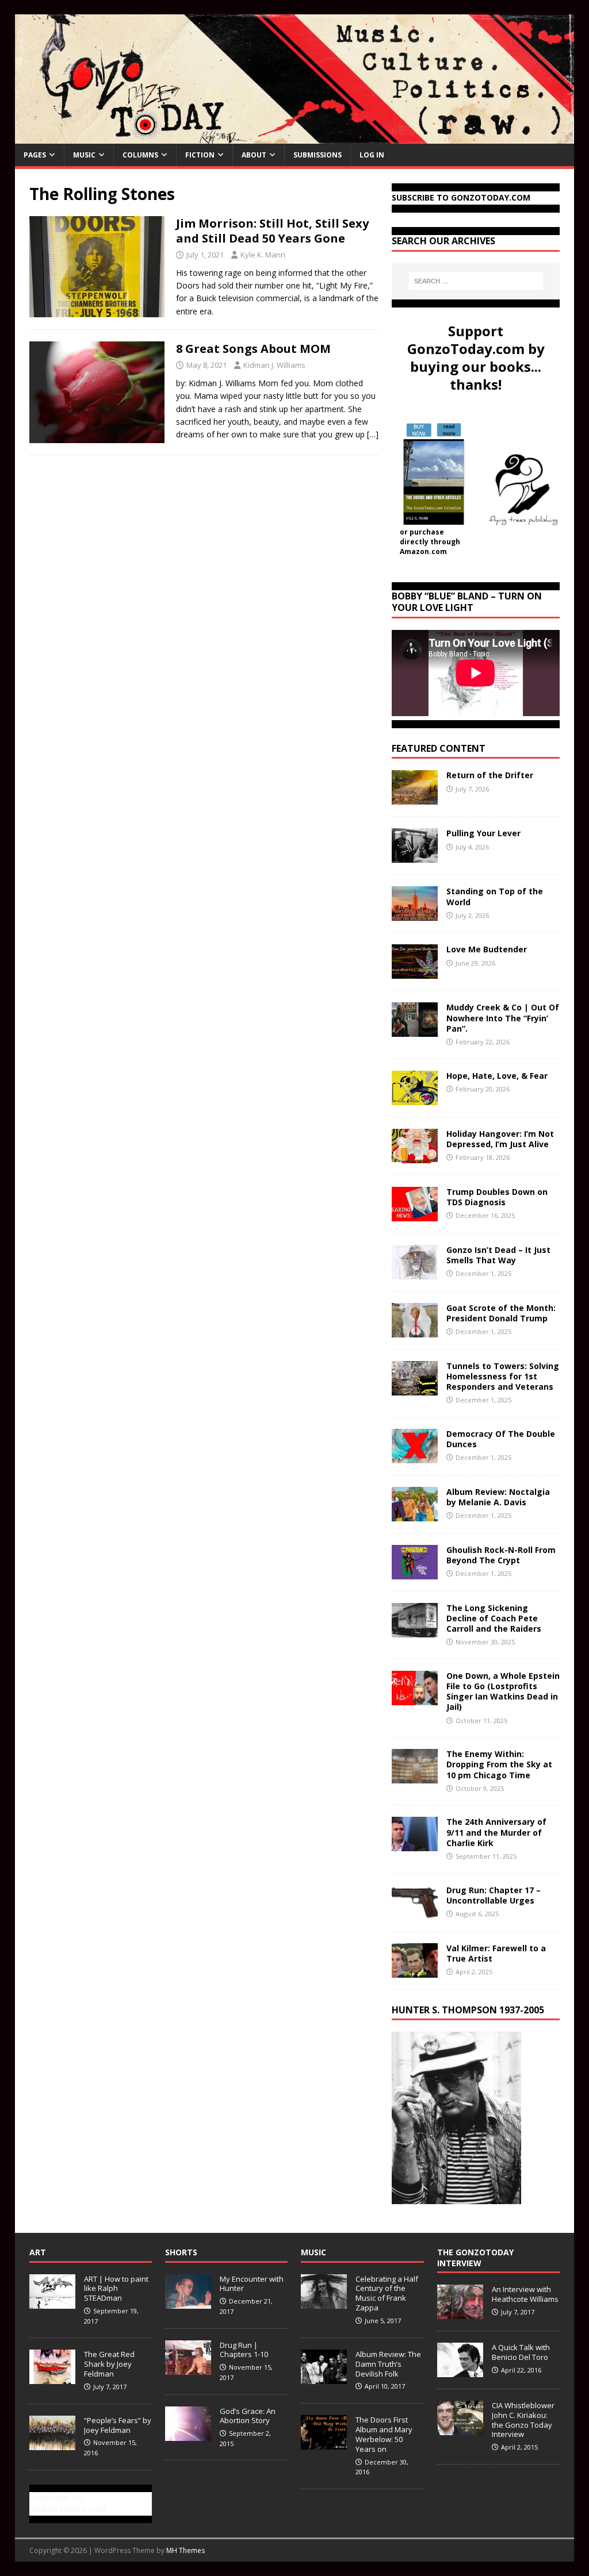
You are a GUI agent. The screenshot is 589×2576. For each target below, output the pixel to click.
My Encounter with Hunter (252, 2284)
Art (38, 2252)
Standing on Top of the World (495, 896)
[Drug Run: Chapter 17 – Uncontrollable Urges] (415, 1912)
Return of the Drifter (490, 775)
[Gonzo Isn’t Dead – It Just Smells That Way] (415, 1272)
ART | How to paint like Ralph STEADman (116, 2289)
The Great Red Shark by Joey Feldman (109, 2364)
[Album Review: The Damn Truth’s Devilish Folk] (324, 2378)
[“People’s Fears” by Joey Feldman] (52, 2444)
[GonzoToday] (295, 137)
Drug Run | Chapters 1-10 (244, 2350)
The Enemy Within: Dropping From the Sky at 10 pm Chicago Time (499, 1764)
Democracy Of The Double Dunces (501, 1439)
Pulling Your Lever (483, 833)
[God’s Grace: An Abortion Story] (188, 2435)
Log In (372, 155)
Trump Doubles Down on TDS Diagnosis (497, 1197)
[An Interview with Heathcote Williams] (460, 2313)
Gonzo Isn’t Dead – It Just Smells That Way (498, 1255)
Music (84, 155)
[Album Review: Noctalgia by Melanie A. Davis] (415, 1514)
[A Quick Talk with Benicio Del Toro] (460, 2371)
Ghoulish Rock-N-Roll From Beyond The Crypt (501, 1555)
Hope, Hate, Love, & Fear (497, 1076)
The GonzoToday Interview (475, 2257)
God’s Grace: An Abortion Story (248, 2416)
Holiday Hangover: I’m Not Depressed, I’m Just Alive (500, 1139)
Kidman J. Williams (274, 365)
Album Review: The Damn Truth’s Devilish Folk (388, 2364)
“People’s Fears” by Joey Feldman (118, 2425)
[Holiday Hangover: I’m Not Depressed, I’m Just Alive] (415, 1156)
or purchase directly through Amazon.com (430, 542)
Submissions (318, 155)
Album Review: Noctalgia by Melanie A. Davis (498, 1497)
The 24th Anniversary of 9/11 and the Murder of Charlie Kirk (496, 1832)
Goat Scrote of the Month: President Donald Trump (501, 1313)
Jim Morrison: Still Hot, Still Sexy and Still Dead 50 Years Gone (272, 231)
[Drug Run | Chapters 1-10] (188, 2369)
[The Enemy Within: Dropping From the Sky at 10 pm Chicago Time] (415, 1777)
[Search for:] (476, 281)
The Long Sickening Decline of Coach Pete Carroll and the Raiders (494, 1618)
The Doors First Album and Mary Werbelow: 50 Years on (384, 2434)
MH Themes (186, 2550)
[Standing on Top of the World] (415, 914)
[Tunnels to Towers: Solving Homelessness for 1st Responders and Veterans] (415, 1388)
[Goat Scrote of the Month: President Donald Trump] (415, 1330)
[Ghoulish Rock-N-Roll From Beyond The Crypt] (415, 1572)
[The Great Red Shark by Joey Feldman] (52, 2378)
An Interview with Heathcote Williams (525, 2294)
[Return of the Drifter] (415, 798)
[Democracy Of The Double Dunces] (415, 1456)
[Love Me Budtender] (415, 972)
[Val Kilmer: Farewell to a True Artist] (415, 1971)
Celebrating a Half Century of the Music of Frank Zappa (387, 2294)
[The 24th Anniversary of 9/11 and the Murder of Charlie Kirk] (415, 1845)
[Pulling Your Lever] (415, 856)
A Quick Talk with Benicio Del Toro (521, 2352)
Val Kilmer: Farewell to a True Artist (496, 1953)
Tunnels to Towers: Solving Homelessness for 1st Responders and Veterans (503, 1376)
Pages (35, 155)
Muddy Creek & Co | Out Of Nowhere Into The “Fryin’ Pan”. (503, 1018)
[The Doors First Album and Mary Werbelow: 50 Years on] (324, 2443)
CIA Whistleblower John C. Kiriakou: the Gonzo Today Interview (523, 2420)
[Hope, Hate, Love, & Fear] (415, 1098)
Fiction (200, 155)
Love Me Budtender (488, 949)
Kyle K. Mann (263, 255)
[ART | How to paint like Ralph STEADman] (52, 2302)
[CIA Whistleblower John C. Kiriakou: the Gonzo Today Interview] (460, 2429)
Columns (140, 155)
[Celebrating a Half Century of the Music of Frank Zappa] (324, 2302)
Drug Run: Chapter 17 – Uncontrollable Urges (494, 1895)
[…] (373, 434)
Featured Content (439, 748)
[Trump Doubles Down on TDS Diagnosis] (415, 1214)
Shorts (181, 2252)
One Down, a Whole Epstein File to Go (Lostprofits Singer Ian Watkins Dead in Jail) (503, 1691)
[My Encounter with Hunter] (188, 2302)
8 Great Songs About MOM (253, 349)
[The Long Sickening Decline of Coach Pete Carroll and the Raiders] (415, 1630)
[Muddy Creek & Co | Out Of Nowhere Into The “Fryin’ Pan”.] (415, 1030)
